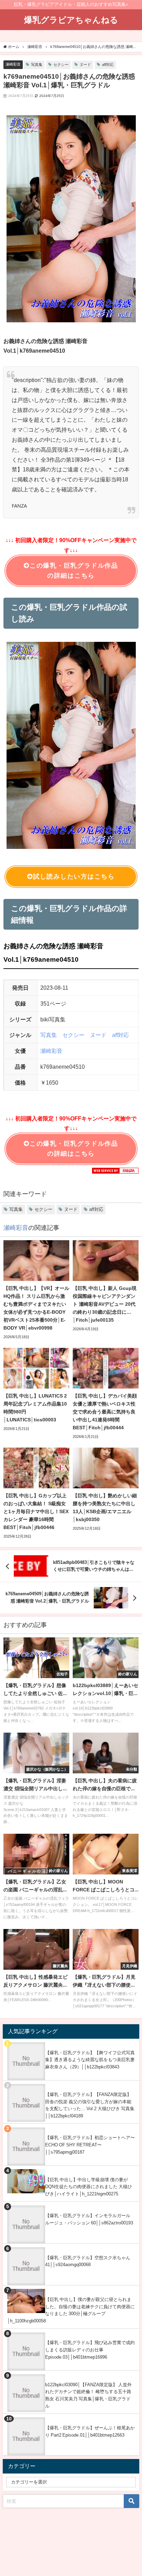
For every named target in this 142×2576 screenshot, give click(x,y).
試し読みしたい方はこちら (74, 876)
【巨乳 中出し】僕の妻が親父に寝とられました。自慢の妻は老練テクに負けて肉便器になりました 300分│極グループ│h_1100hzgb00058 (71, 2310)
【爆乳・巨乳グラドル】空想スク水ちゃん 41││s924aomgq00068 (88, 2261)
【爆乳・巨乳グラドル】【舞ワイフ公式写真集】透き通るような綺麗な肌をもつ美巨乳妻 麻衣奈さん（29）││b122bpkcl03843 (90, 2060)
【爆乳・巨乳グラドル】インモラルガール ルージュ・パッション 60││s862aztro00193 (89, 2219)
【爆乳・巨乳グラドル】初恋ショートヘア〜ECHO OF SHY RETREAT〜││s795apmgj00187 (90, 2145)
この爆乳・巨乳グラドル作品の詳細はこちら (74, 571)
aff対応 (108, 65)
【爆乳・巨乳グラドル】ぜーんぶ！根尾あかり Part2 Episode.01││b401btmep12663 (90, 2431)
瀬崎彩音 (13, 64)
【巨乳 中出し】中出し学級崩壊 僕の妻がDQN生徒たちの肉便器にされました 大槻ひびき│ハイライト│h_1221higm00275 (89, 2187)
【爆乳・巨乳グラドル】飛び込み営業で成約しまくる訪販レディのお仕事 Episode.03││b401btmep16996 (90, 2350)
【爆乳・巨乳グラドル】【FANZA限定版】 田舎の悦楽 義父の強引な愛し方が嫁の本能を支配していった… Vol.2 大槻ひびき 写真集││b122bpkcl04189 (90, 2105)
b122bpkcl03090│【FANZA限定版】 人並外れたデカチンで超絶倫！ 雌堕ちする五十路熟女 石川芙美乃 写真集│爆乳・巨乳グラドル (88, 2395)
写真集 (37, 65)
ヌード (85, 65)
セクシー (61, 65)
